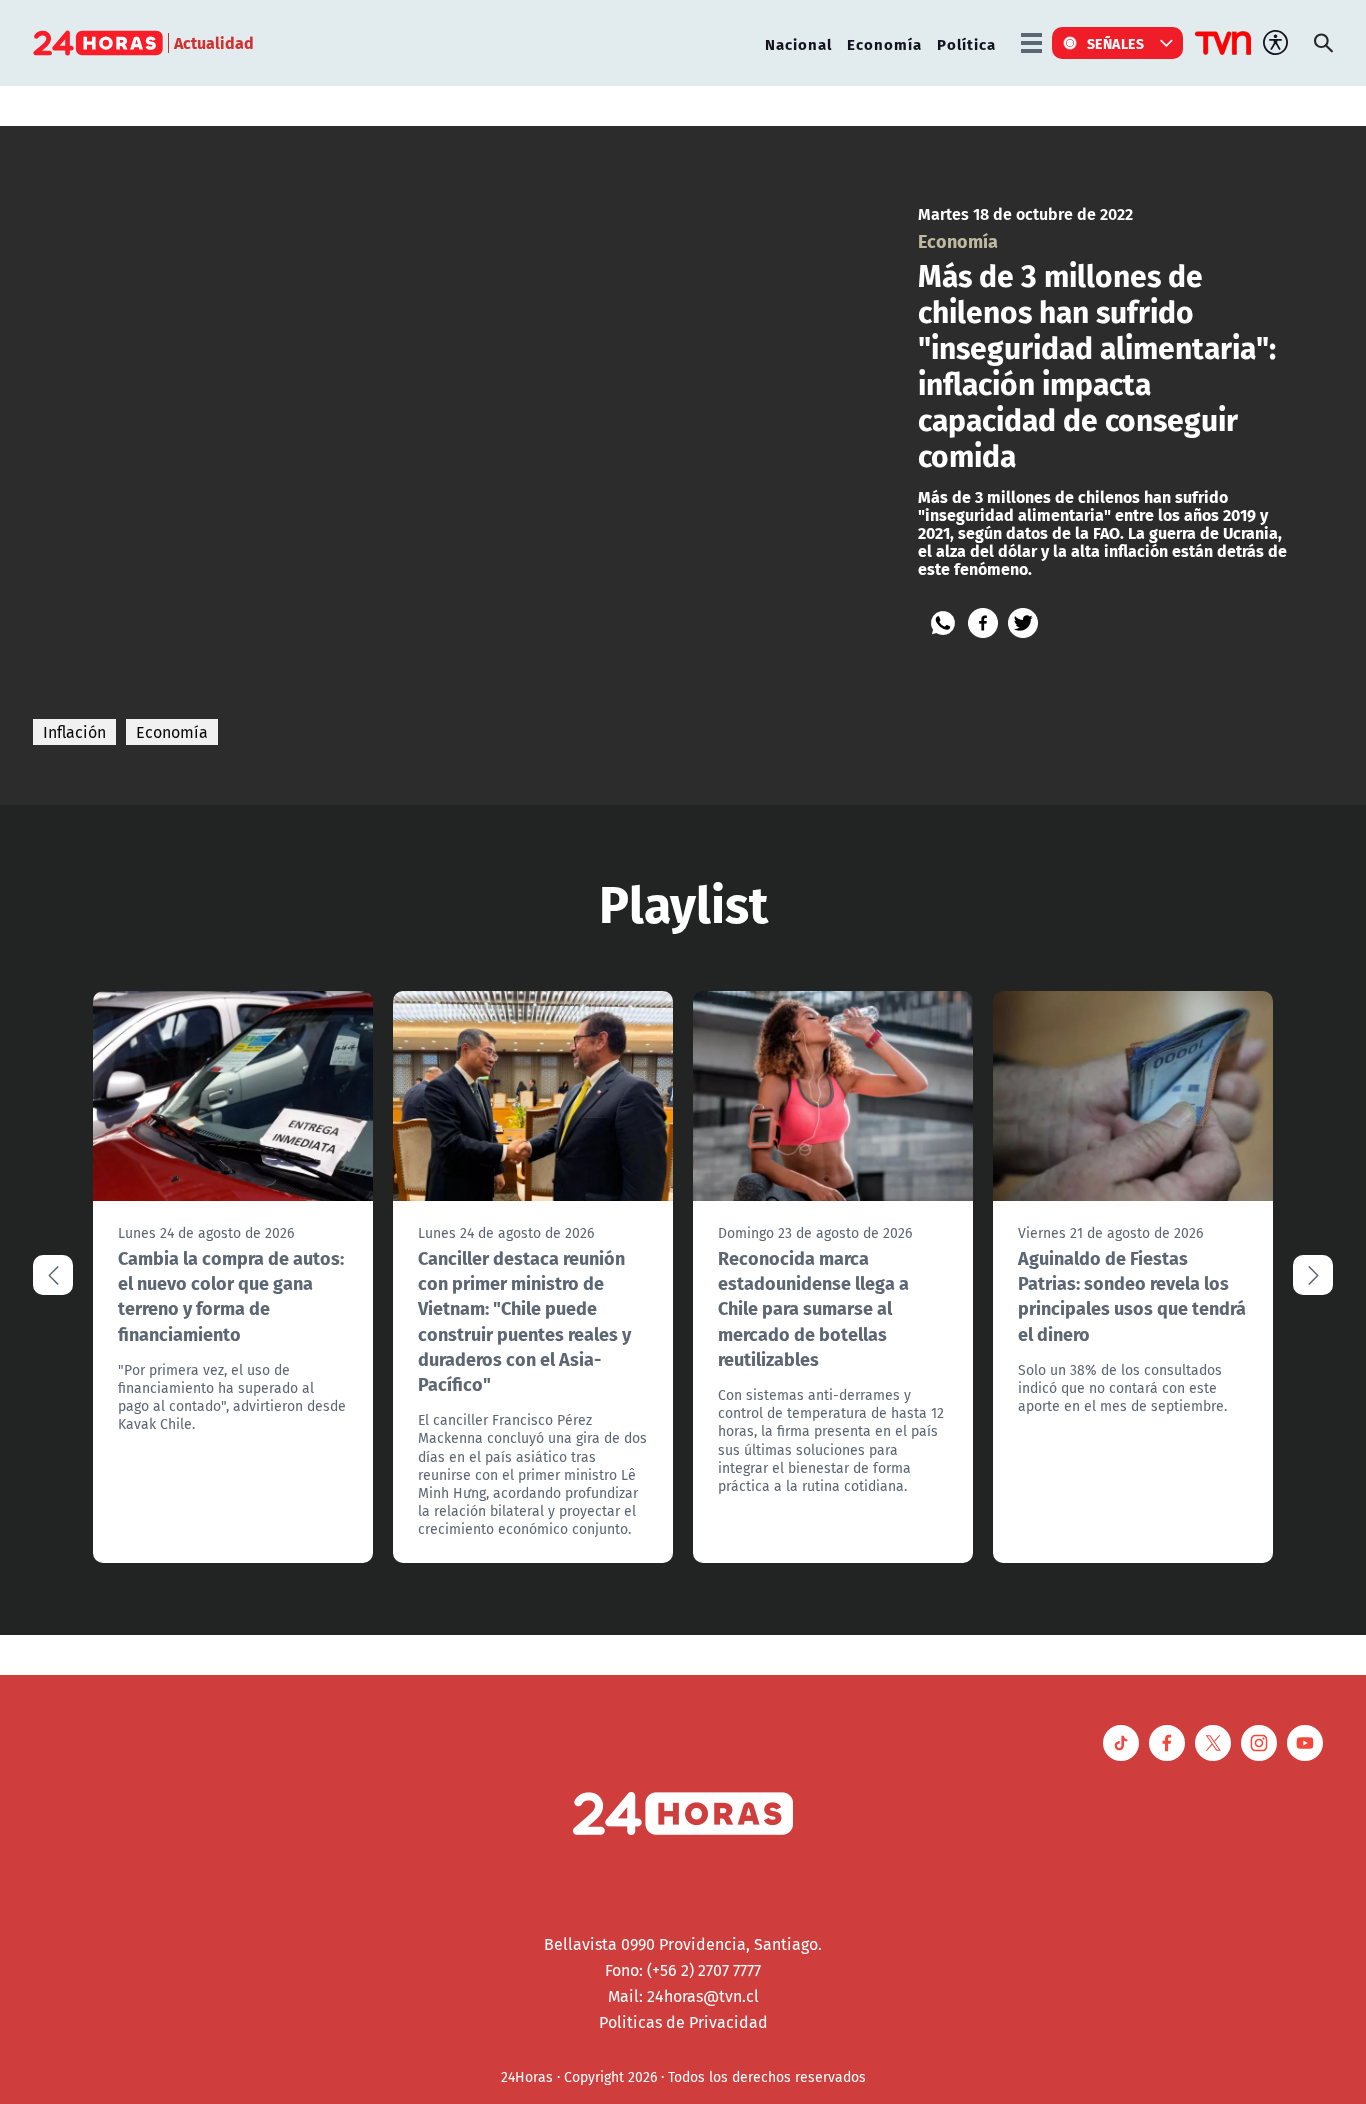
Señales (1116, 43)
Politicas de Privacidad (683, 2022)
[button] (1313, 1275)
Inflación (74, 732)
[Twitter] (1023, 623)
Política (966, 43)
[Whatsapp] (943, 623)
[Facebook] (983, 623)
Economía (884, 43)
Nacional (798, 43)
